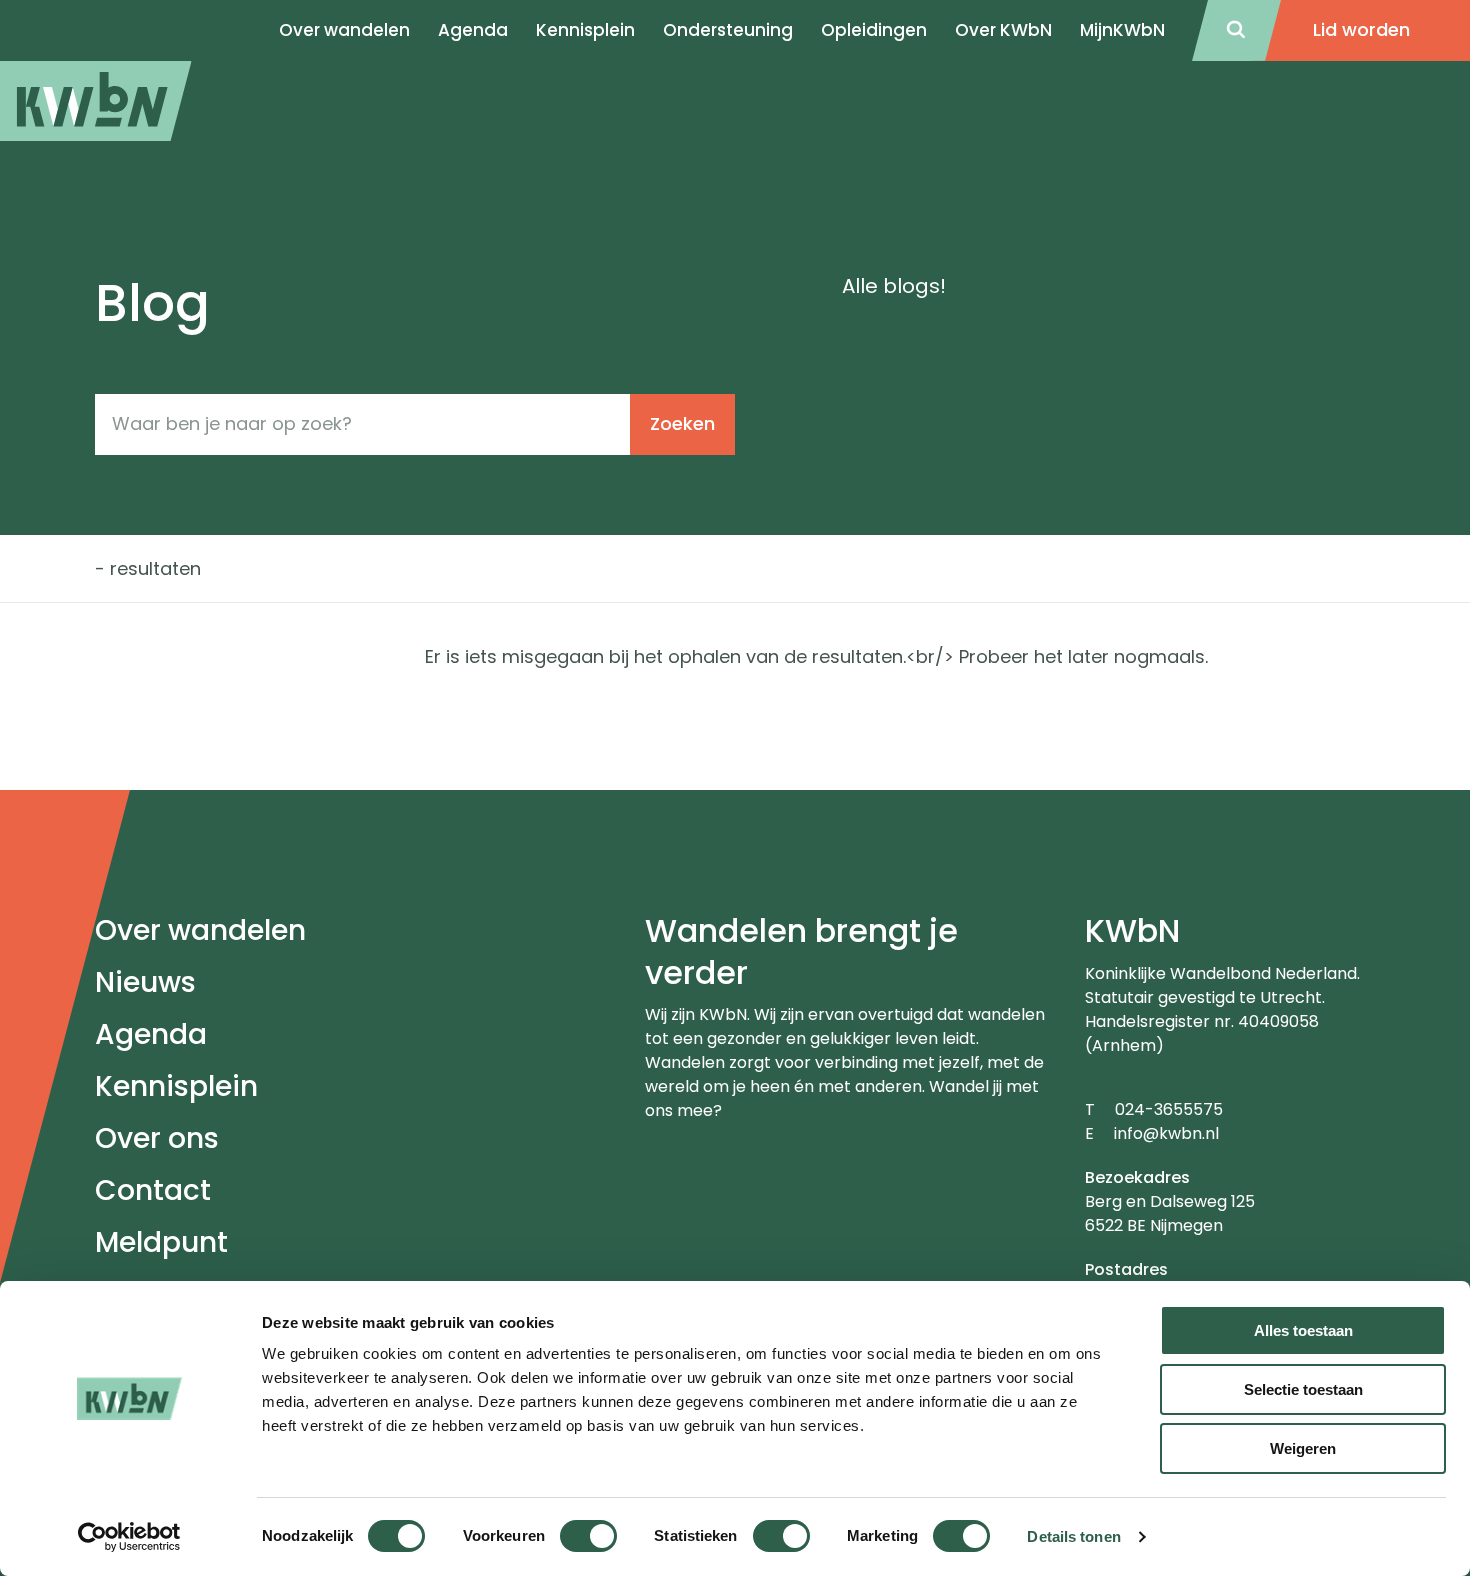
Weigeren (1303, 1448)
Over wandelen (200, 930)
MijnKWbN (1122, 30)
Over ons (157, 1138)
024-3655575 (1169, 1109)
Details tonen (1073, 1536)
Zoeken (682, 423)
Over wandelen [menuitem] (344, 30)
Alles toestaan (1303, 1330)
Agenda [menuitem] (473, 30)
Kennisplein (585, 30)
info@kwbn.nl (1166, 1133)
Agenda (151, 1034)
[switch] (588, 1536)
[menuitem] (96, 101)
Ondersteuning (728, 30)
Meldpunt (161, 1242)
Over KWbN (1003, 30)
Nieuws (145, 982)
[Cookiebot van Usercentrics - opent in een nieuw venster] (129, 1537)
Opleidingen (874, 30)
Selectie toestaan (1303, 1389)
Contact (153, 1190)
